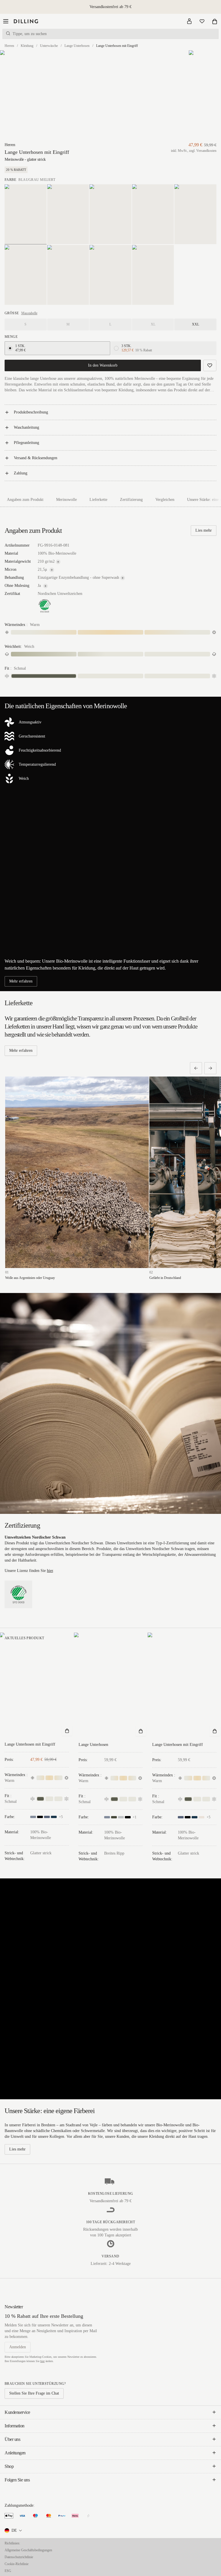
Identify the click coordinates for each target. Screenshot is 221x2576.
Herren (9, 46)
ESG (8, 2571)
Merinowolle (66, 500)
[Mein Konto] (189, 21)
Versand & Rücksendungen (36, 458)
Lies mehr (204, 530)
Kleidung (27, 46)
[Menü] (6, 21)
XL (153, 324)
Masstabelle (29, 313)
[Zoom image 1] (32, 96)
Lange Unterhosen (77, 46)
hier (50, 1571)
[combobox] (14, 2531)
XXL (196, 324)
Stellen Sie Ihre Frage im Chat (34, 2393)
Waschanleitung (26, 427)
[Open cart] (215, 21)
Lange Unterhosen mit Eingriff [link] (117, 46)
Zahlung (21, 473)
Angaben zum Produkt (25, 500)
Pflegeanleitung (26, 443)
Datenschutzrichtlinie (19, 2557)
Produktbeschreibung (31, 412)
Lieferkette (98, 500)
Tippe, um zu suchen (30, 34)
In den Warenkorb (103, 365)
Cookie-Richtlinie (17, 2564)
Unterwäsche (49, 46)
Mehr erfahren (21, 981)
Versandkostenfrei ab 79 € (110, 7)
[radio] (10, 348)
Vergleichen (165, 500)
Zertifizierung (131, 500)
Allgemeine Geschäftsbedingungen (28, 2550)
